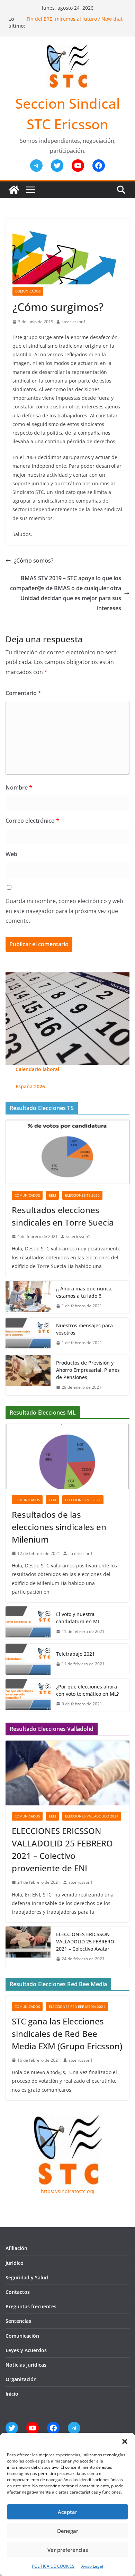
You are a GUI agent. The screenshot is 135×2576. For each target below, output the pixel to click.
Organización (21, 2379)
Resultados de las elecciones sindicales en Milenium (59, 1527)
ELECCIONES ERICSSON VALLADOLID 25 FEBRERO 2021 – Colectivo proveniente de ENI (62, 1849)
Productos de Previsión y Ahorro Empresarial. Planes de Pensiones (88, 1370)
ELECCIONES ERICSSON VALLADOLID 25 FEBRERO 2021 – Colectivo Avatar (85, 1941)
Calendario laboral (37, 1069)
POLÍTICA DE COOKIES (53, 2566)
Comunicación (22, 2336)
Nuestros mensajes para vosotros (84, 1329)
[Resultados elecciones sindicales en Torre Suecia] (67, 1152)
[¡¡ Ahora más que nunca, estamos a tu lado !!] (28, 1297)
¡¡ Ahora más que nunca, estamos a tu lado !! (84, 1292)
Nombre (19, 787)
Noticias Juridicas (26, 2365)
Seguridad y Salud (27, 2277)
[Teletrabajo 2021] (28, 1659)
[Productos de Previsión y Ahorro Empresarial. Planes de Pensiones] (28, 1375)
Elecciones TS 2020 (82, 1195)
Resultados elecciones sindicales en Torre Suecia (63, 1216)
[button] (125, 2441)
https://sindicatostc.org (68, 2191)
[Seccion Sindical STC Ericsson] (14, 190)
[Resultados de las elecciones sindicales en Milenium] (67, 1456)
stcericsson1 (74, 322)
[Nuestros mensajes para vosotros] (28, 1334)
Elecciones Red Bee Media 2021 (77, 2007)
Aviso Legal (92, 2566)
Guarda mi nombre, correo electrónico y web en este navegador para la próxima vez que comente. (64, 911)
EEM (52, 1195)
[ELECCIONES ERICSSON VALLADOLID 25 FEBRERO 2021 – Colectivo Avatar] (28, 1947)
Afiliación (16, 2248)
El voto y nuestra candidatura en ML (78, 1618)
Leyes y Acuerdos (26, 2350)
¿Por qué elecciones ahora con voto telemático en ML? (87, 1690)
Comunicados (28, 291)
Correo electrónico (32, 821)
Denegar (68, 2531)
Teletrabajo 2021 (75, 1654)
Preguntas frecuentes (31, 2306)
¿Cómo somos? (34, 561)
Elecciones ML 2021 (83, 1500)
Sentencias (18, 2321)
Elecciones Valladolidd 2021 (92, 1816)
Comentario (23, 693)
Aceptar (67, 2512)
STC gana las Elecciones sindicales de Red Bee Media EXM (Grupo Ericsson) (67, 2034)
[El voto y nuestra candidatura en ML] (28, 1623)
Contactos (18, 2292)
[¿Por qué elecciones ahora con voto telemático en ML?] (28, 1695)
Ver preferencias (68, 2550)
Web (11, 854)
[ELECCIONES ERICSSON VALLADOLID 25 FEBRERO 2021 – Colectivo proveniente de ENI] (67, 1773)
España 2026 (30, 1086)
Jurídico (15, 2263)
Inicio (12, 2394)
